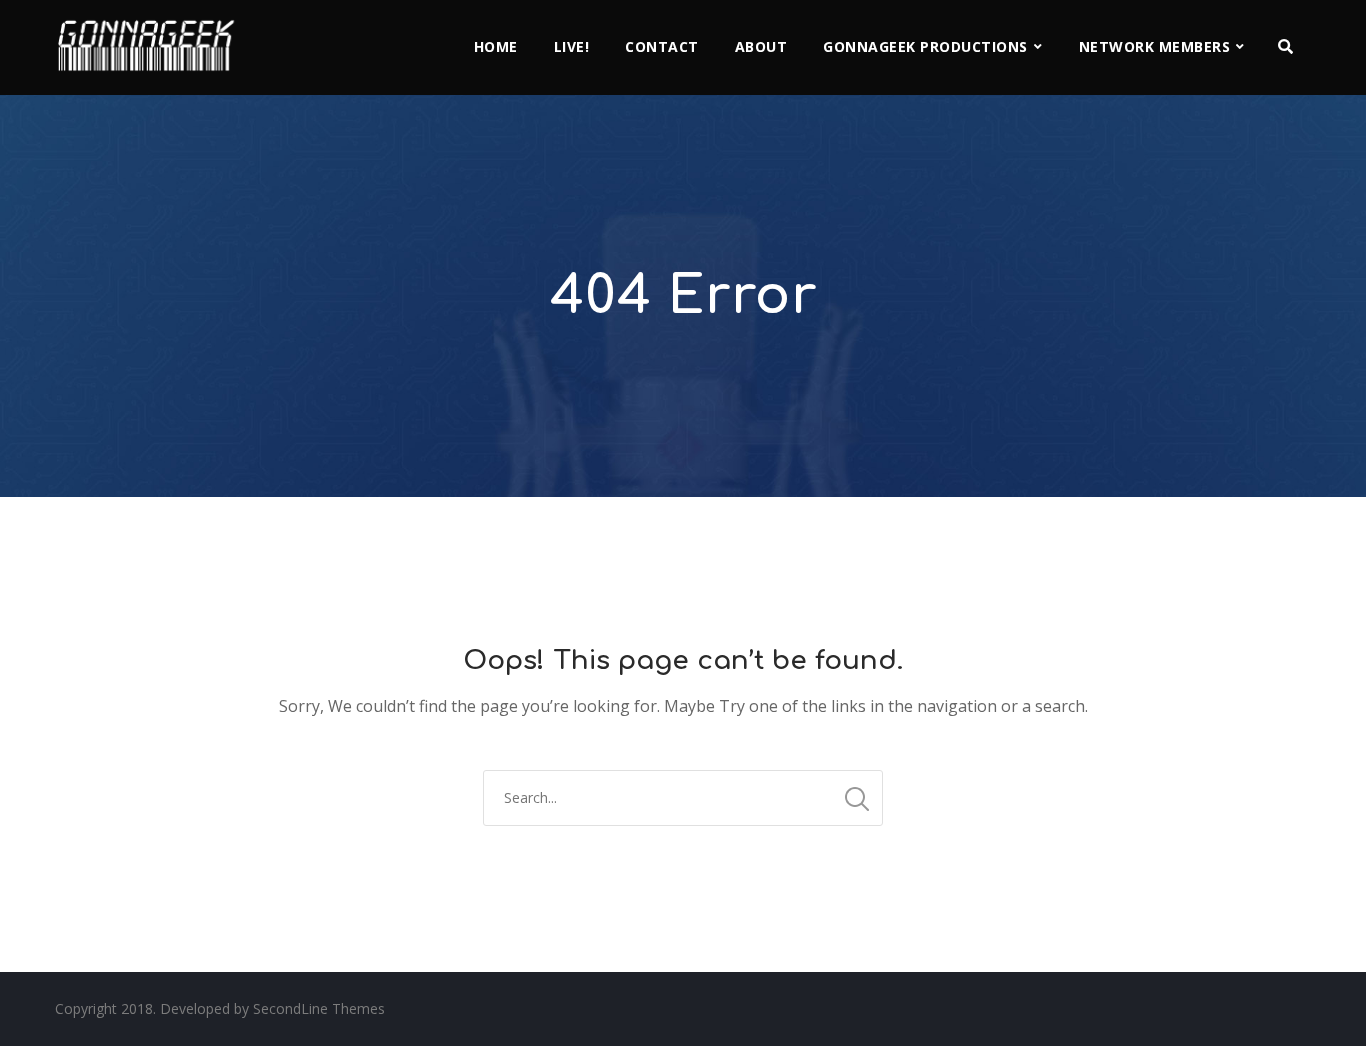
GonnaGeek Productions (925, 46)
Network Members (1155, 46)
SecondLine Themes (319, 1008)
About (761, 46)
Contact (662, 46)
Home (496, 46)
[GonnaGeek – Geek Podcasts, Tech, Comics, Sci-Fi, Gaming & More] (151, 37)
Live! (572, 46)
